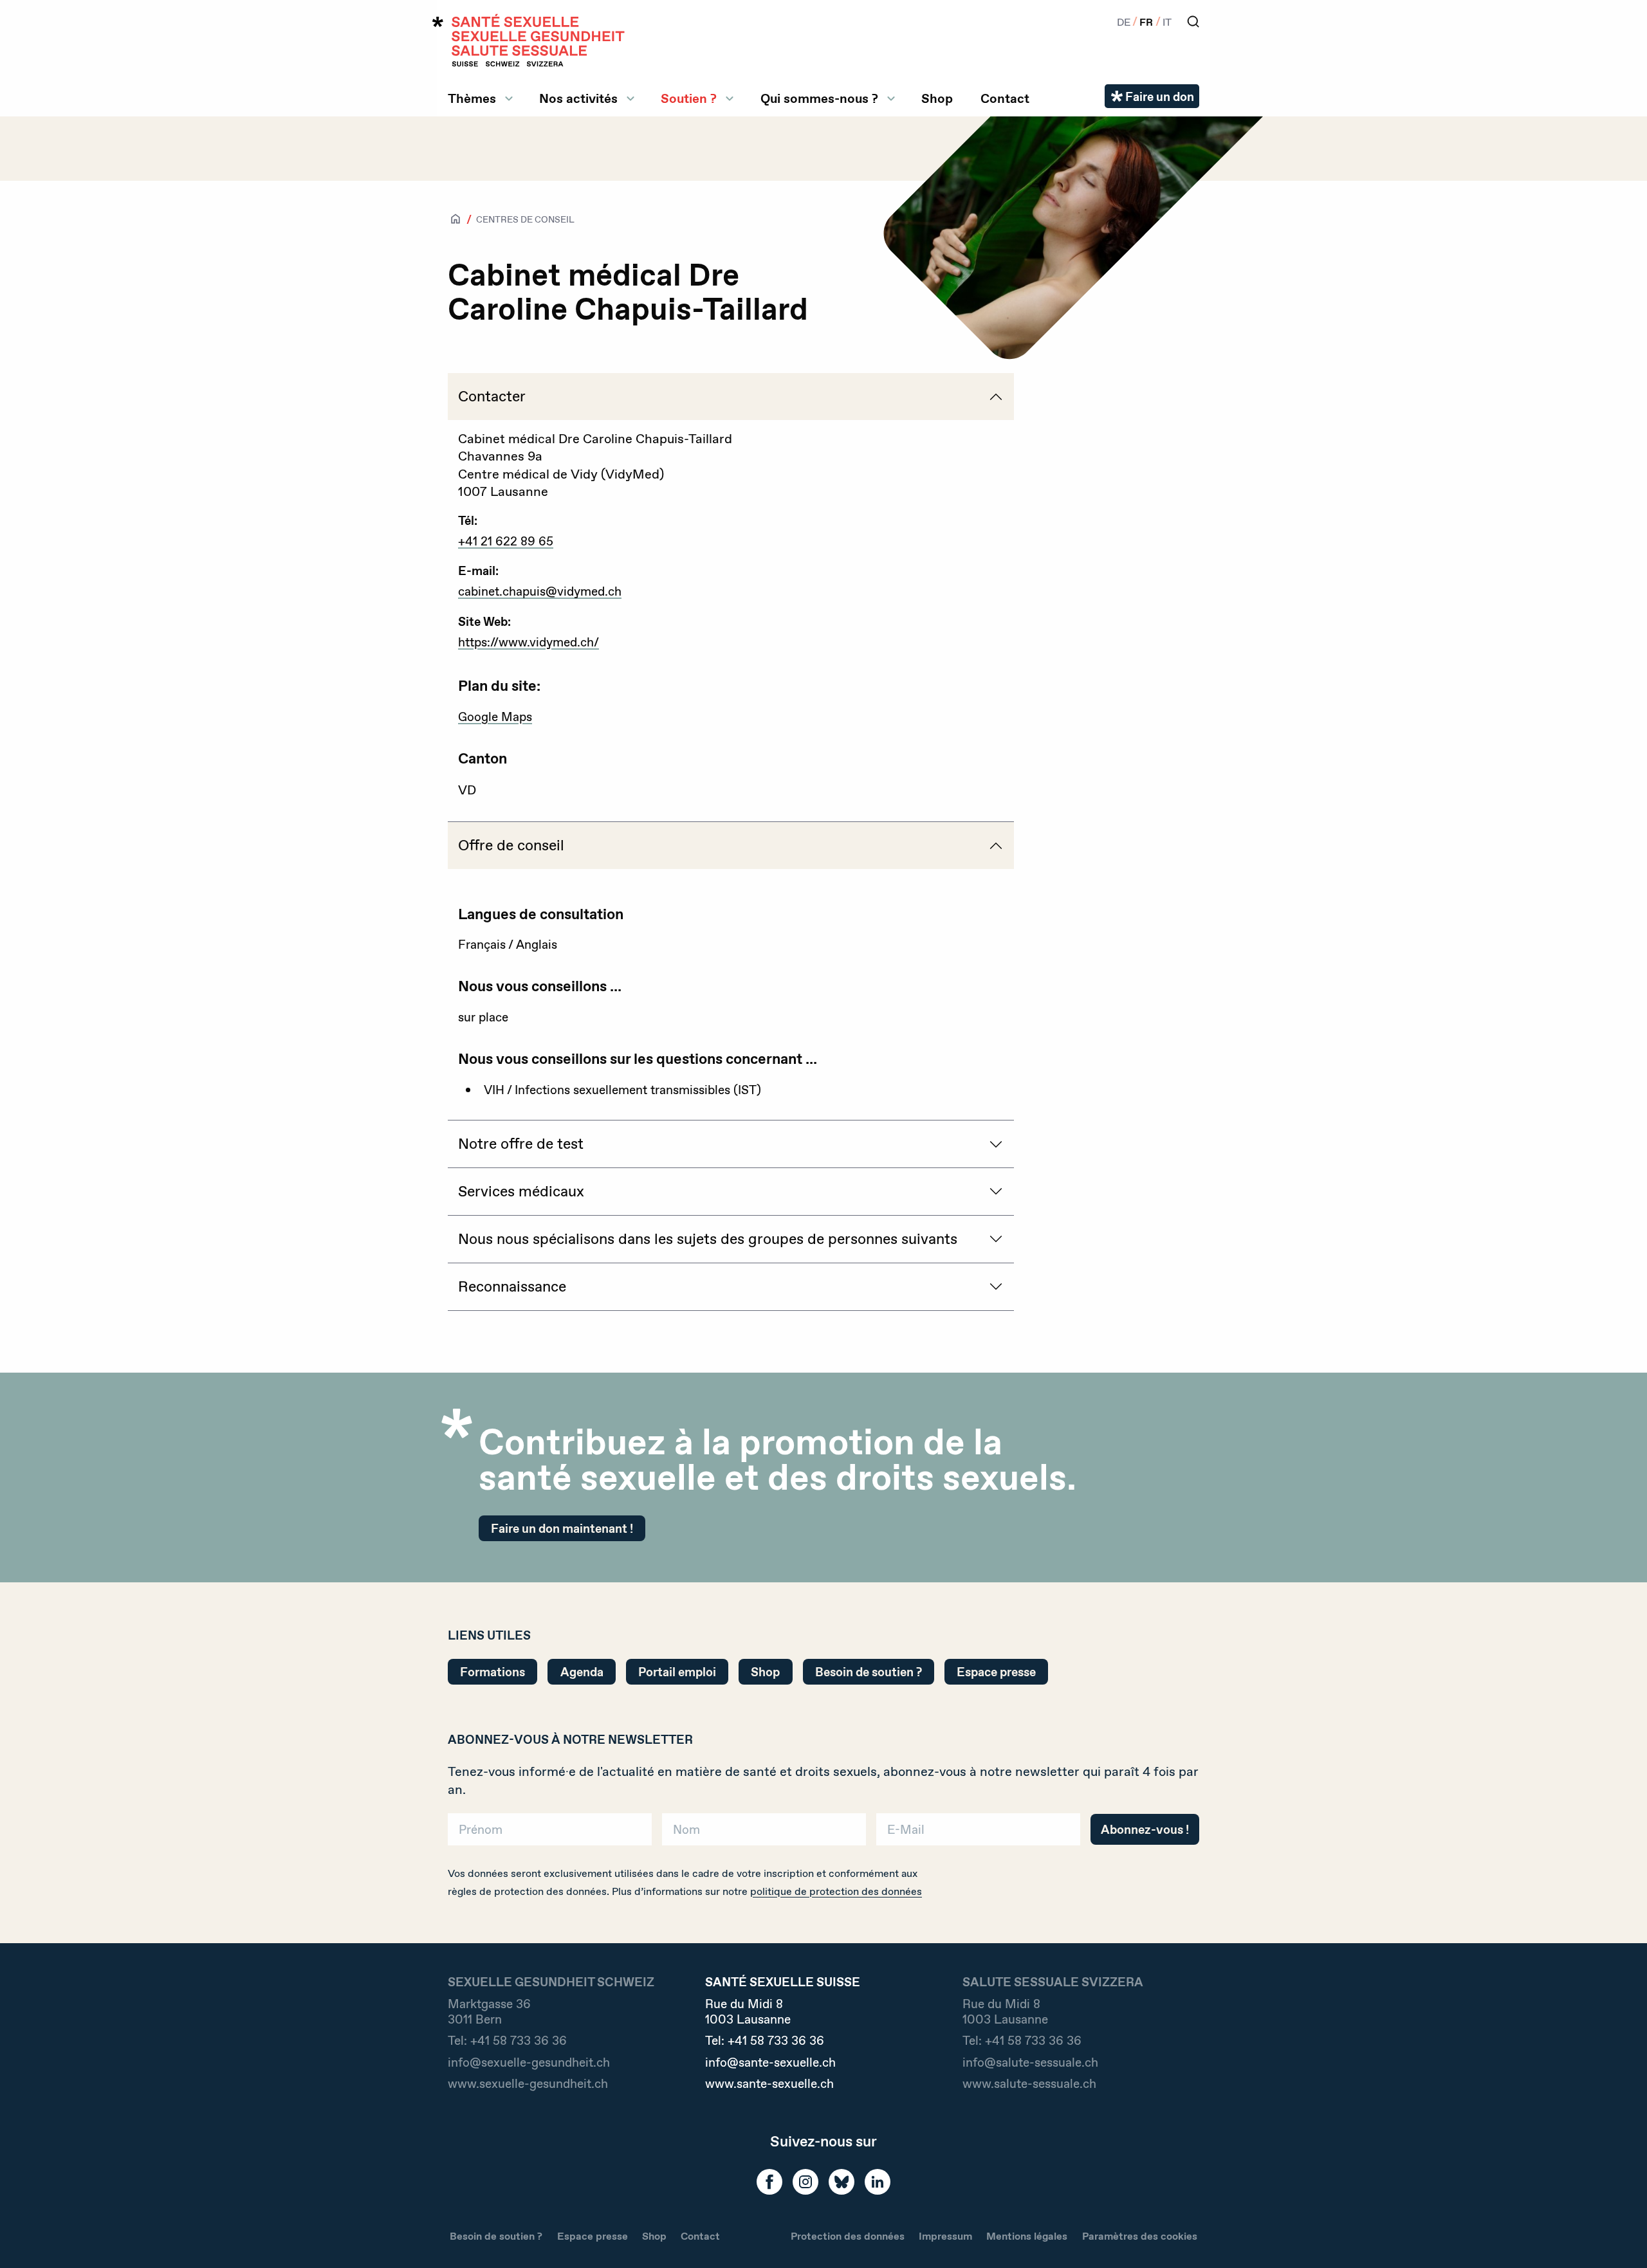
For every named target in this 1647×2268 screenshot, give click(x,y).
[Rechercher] (1193, 22)
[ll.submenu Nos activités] (630, 98)
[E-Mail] (978, 1834)
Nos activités (578, 98)
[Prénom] (550, 1834)
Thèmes (472, 98)
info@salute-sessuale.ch (1030, 2062)
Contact (1005, 98)
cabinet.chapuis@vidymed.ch (540, 591)
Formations (492, 1672)
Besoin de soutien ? (869, 1672)
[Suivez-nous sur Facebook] (769, 2182)
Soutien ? (689, 98)
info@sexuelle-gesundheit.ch (529, 2062)
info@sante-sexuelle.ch (770, 2062)
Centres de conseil (525, 219)
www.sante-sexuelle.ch (769, 2083)
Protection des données (848, 2236)
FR (1146, 22)
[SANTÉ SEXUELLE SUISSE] (529, 40)
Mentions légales (1027, 2236)
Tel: (507, 2040)
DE (1124, 22)
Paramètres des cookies (1140, 2236)
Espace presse (996, 1672)
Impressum (945, 2236)
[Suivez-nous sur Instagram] (805, 2182)
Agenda (582, 1672)
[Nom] (764, 1834)
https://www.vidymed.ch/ (529, 642)
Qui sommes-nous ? (819, 98)
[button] (1619, 2237)
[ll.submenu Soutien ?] (730, 98)
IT (1167, 22)
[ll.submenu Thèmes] (509, 98)
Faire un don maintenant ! (562, 1528)
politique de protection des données (836, 1891)
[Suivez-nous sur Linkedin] (878, 2182)
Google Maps (495, 717)
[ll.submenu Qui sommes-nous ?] (891, 98)
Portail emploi (677, 1672)
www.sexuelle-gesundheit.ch (528, 2083)
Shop (937, 98)
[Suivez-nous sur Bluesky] (842, 2182)
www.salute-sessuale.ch (1029, 2083)
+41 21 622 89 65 (506, 541)
